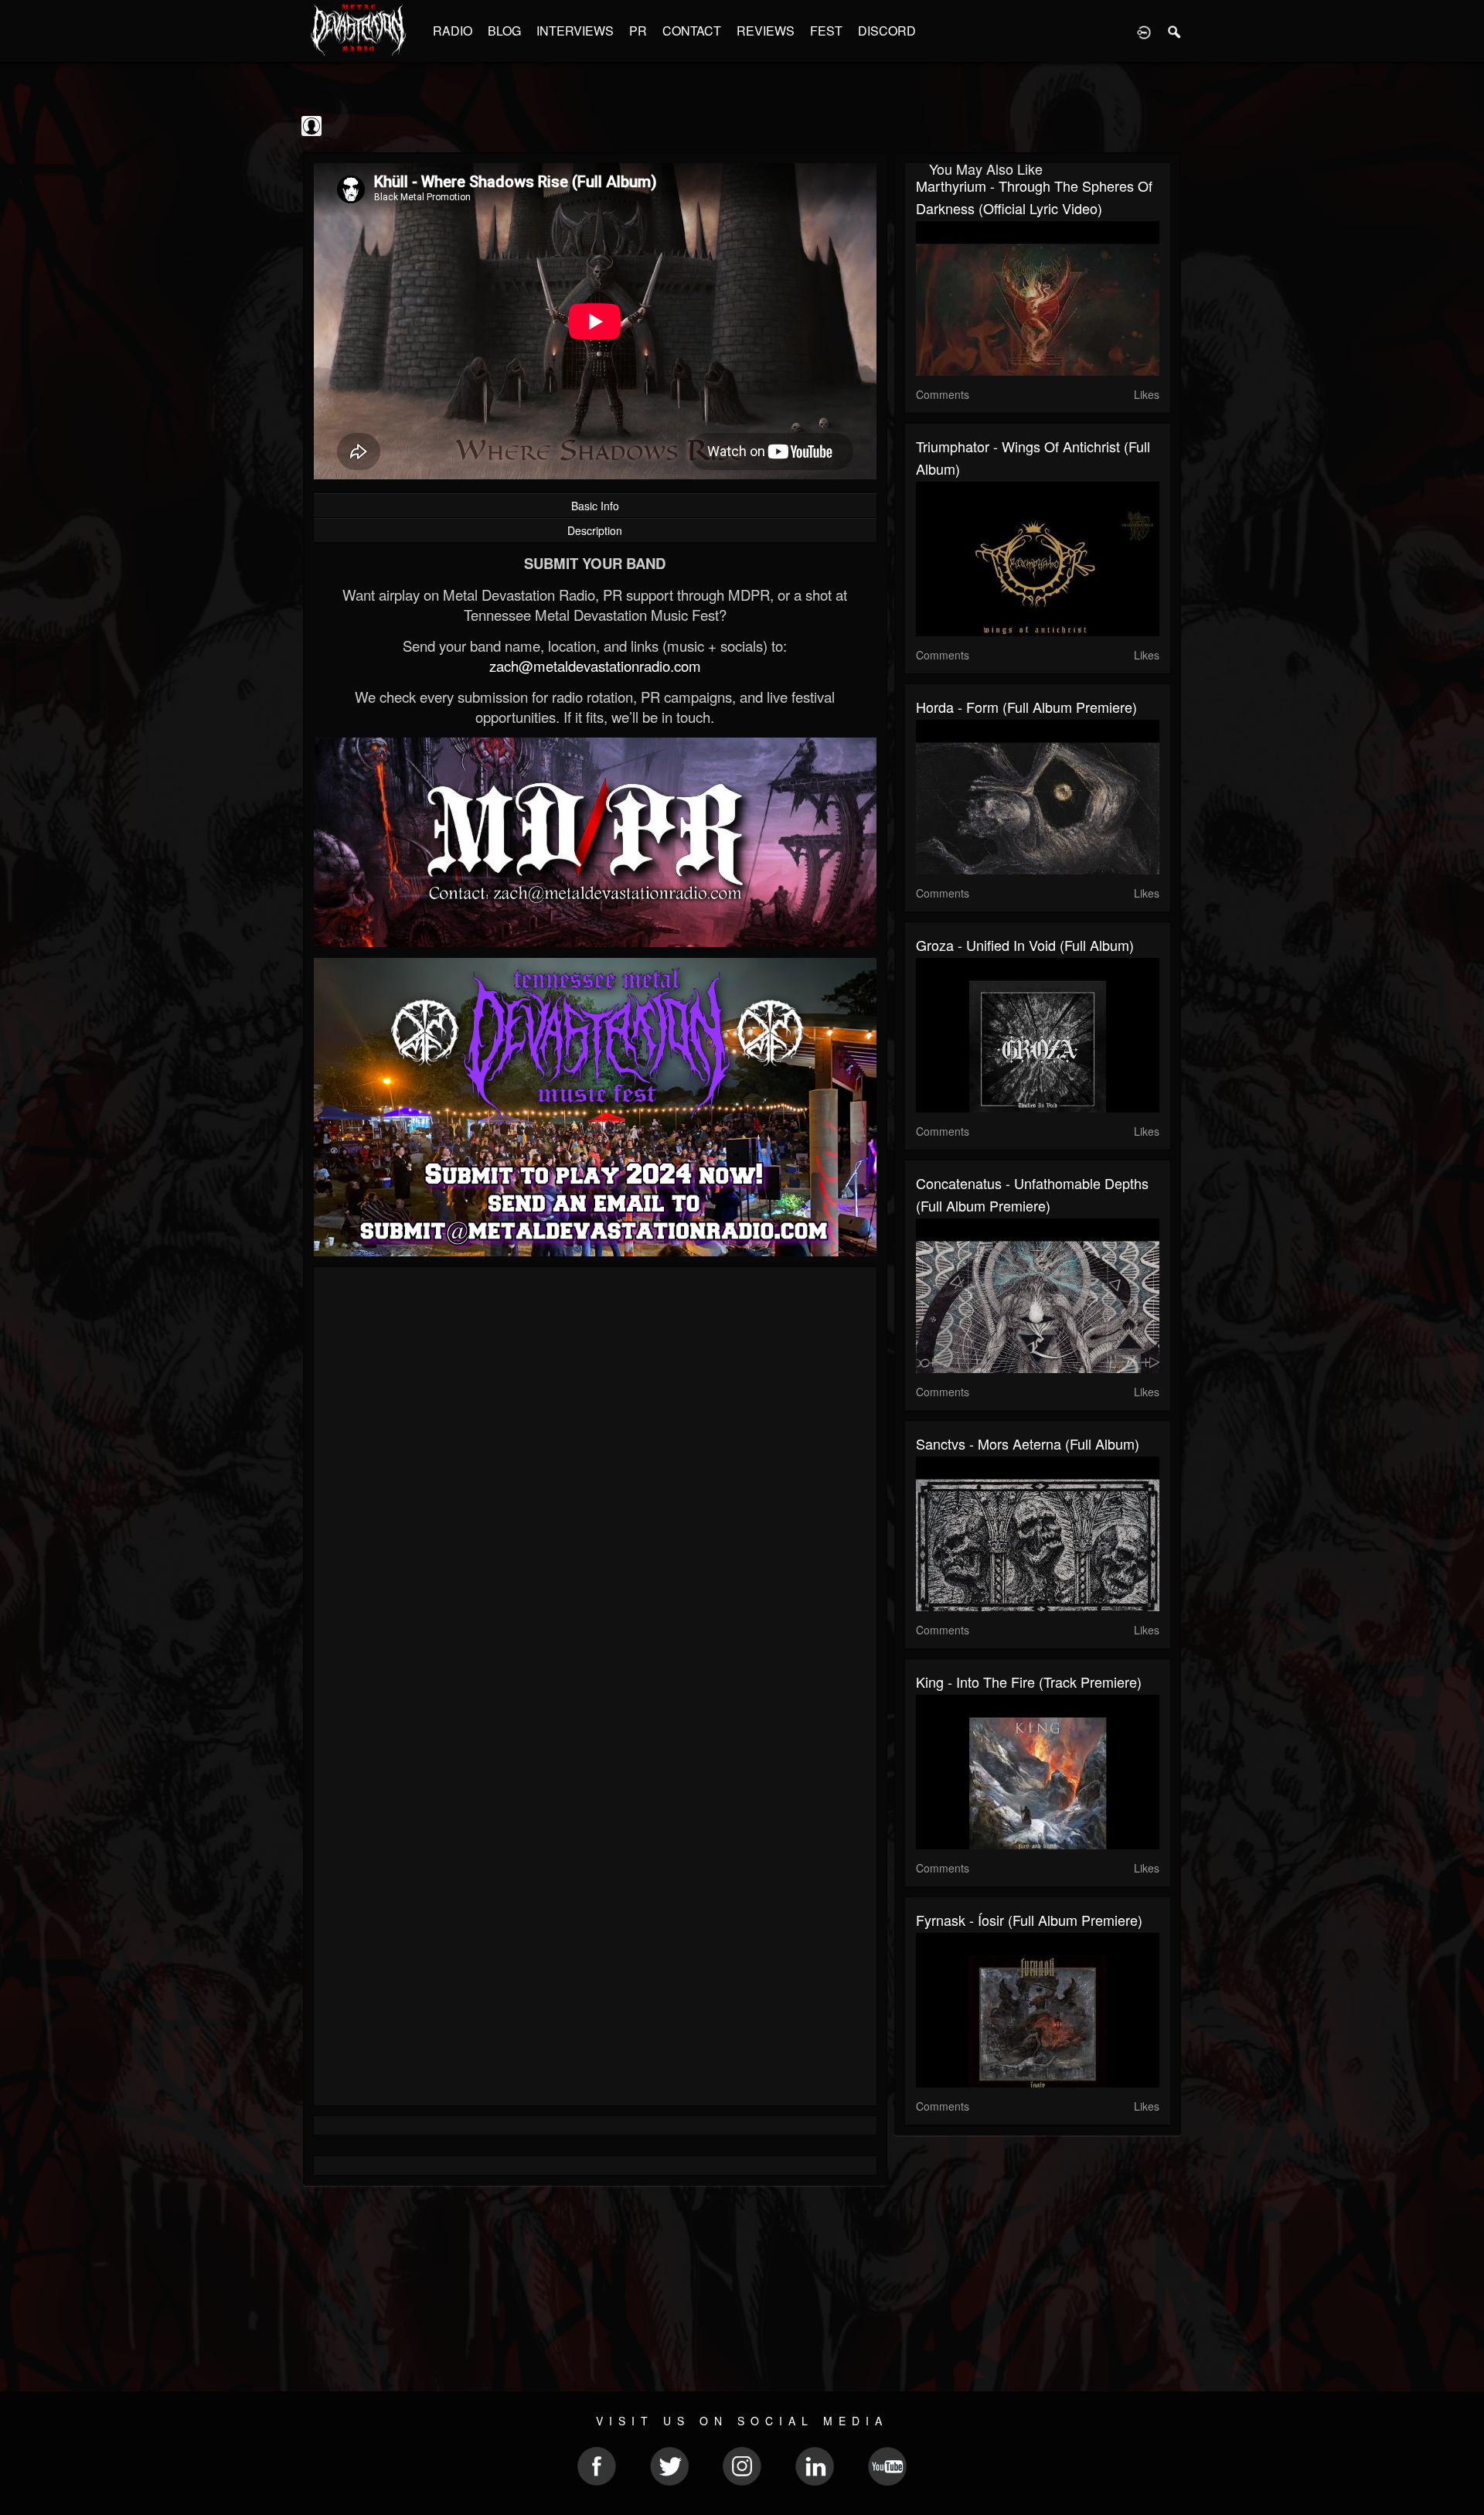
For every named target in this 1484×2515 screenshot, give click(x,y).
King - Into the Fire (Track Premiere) (1029, 1682)
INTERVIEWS (575, 31)
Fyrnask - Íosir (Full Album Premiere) (1029, 1920)
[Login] (1144, 31)
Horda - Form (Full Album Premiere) (1026, 707)
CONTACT (692, 31)
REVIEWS (766, 31)
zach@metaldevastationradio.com (595, 666)
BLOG (504, 31)
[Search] (1175, 31)
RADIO (453, 31)
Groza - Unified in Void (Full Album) (1025, 945)
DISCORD (887, 31)
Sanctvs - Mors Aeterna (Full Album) (1028, 1443)
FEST (826, 31)
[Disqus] (595, 1485)
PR (638, 31)
